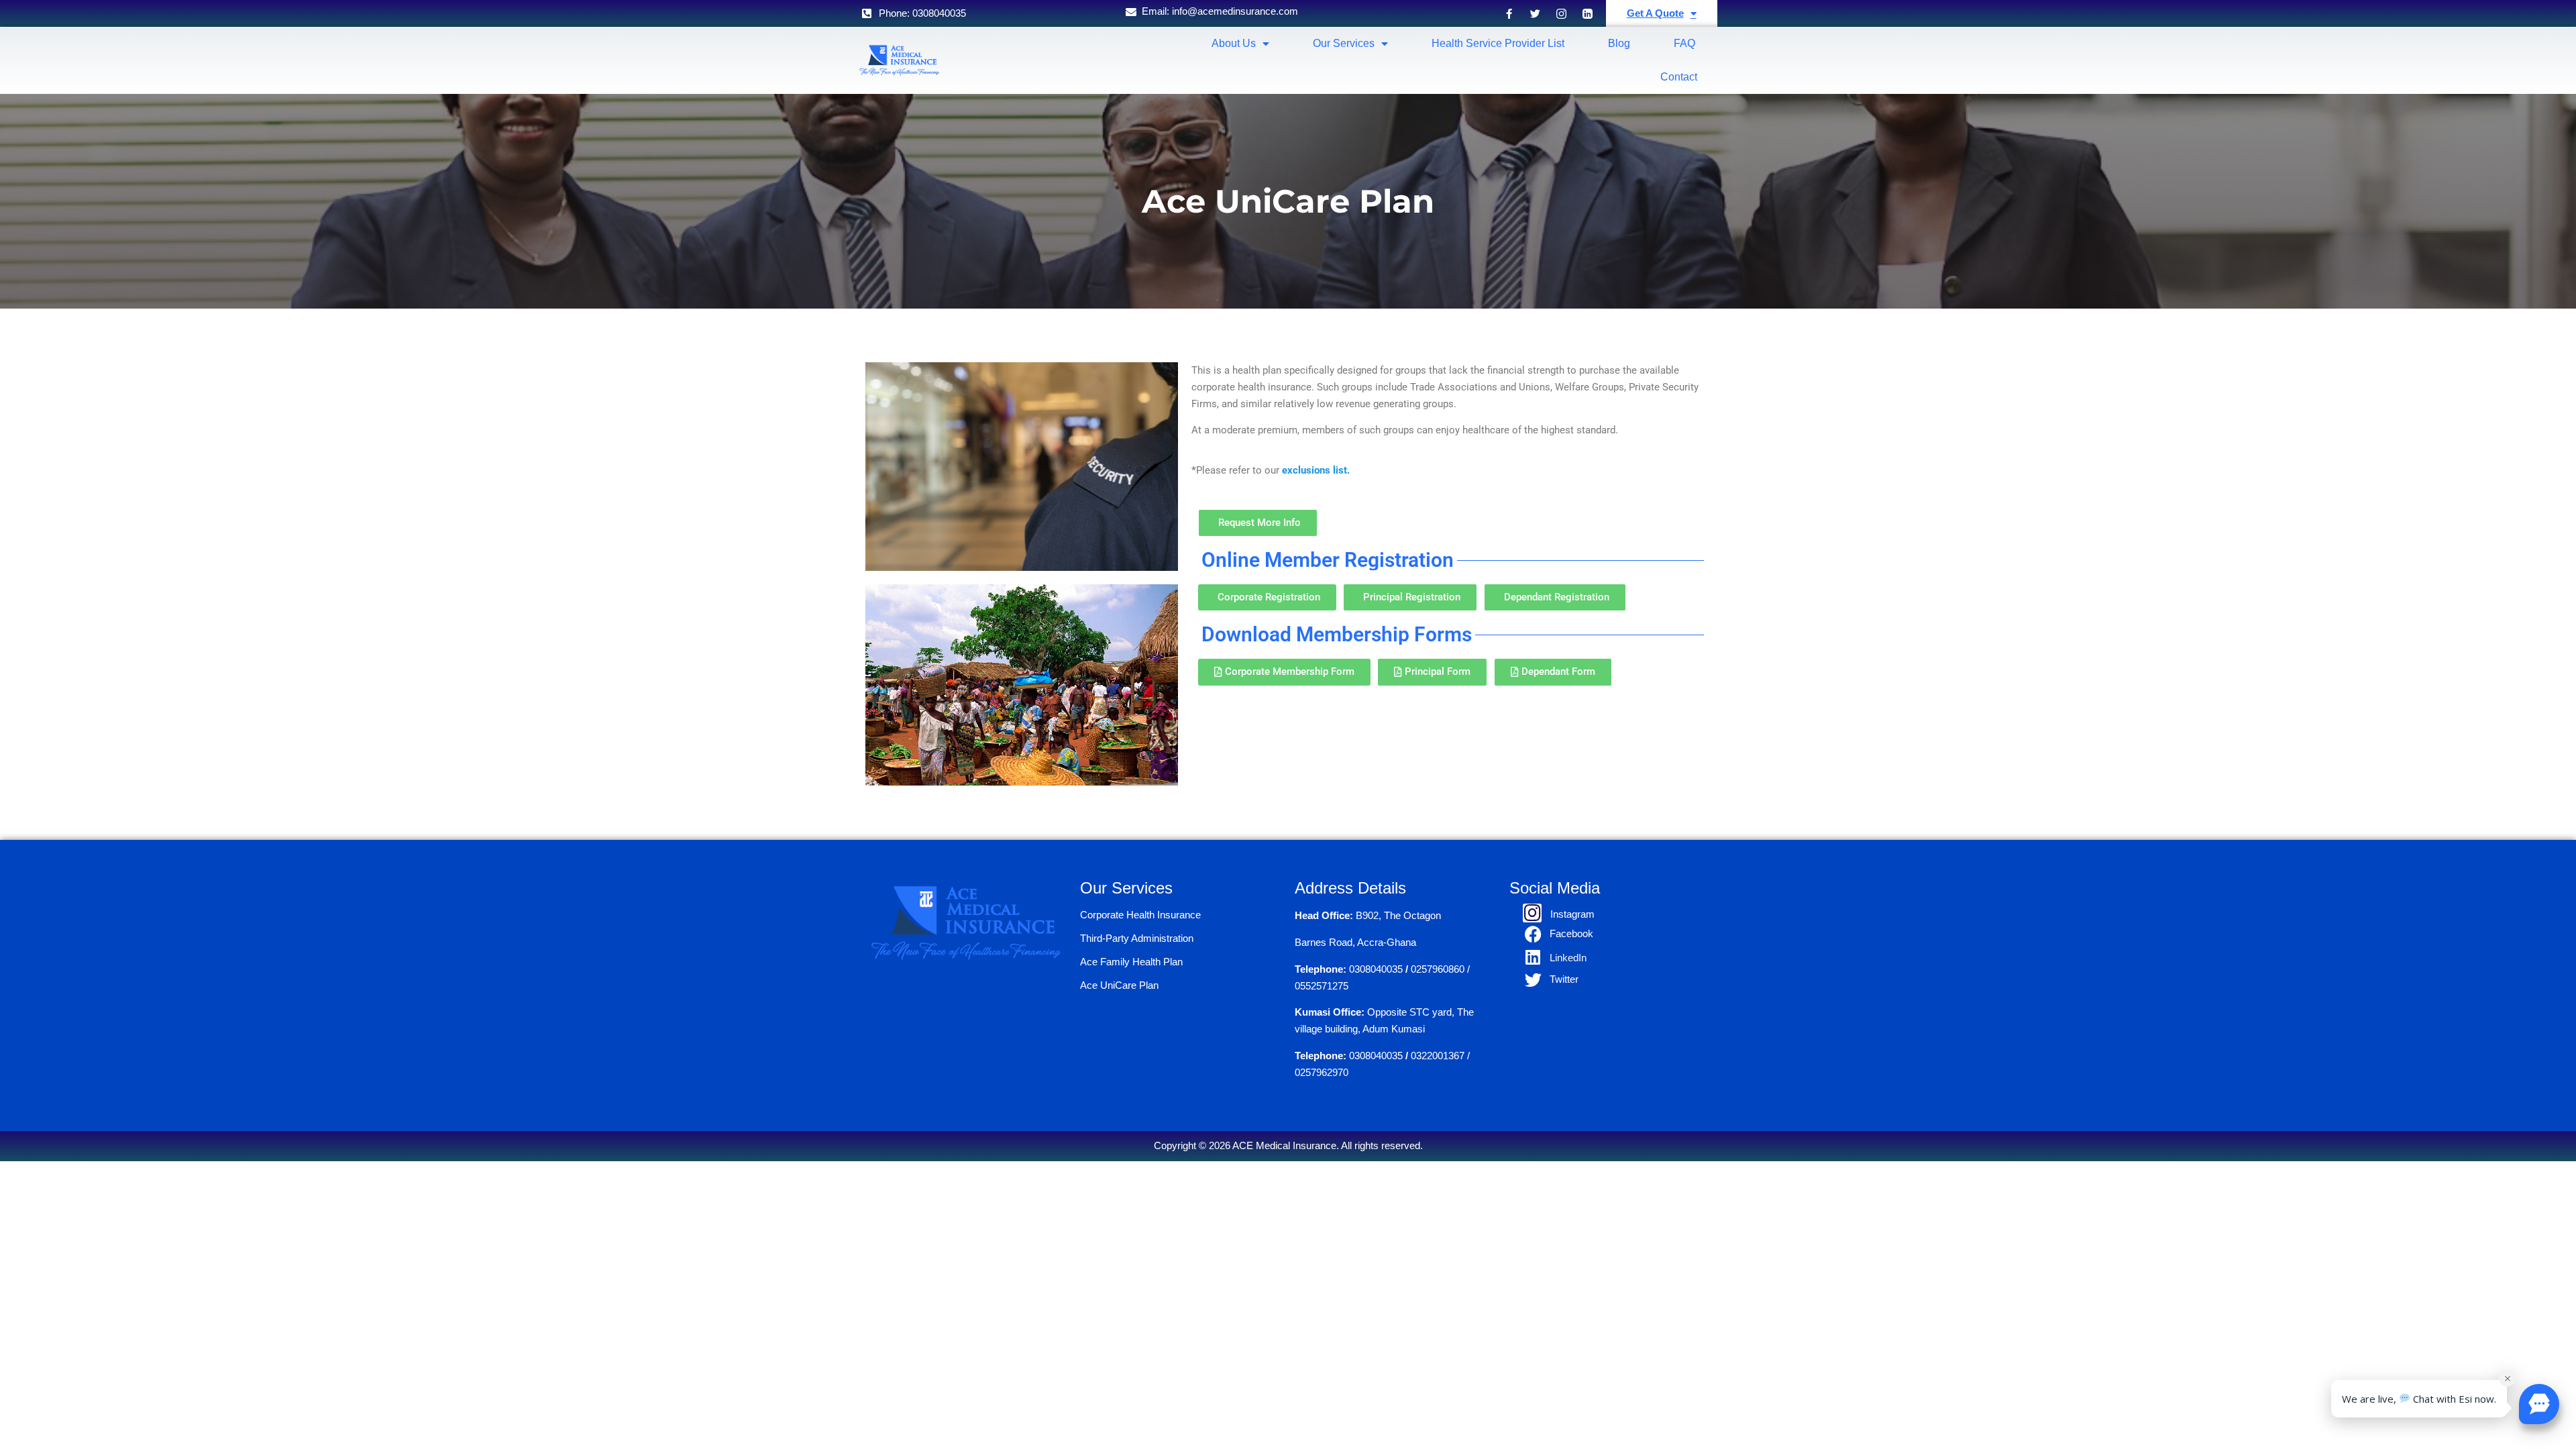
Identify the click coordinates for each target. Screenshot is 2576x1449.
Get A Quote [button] (1655, 13)
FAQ (1684, 43)
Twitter (1564, 979)
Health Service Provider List (1498, 43)
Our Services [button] (1344, 43)
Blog (1619, 43)
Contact (1679, 77)
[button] (2539, 1404)
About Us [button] (1234, 43)
